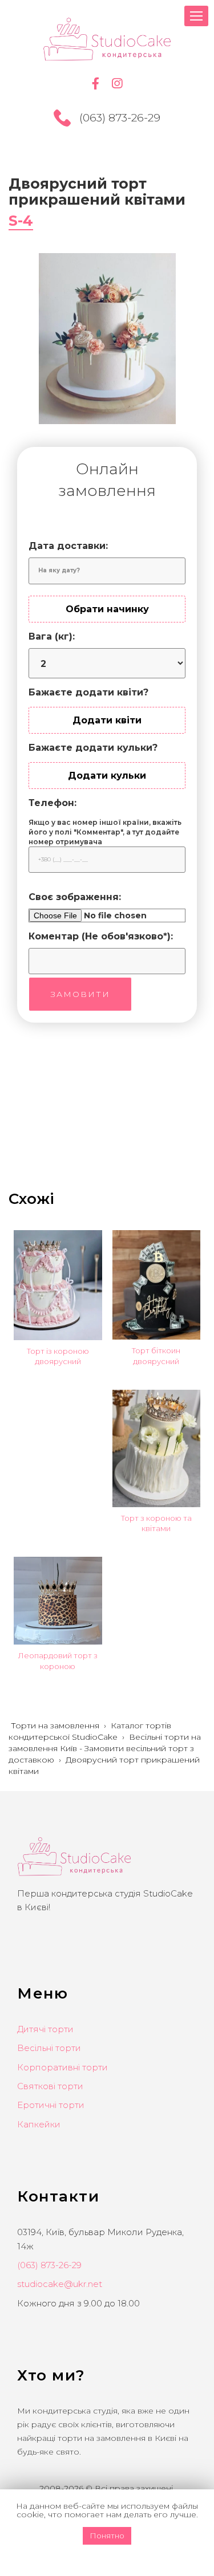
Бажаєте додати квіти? (88, 692)
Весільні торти (49, 2048)
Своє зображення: (75, 897)
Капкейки (39, 2124)
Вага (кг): (52, 636)
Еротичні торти (51, 2105)
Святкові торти (50, 2086)
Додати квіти (107, 720)
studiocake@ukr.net (60, 2284)
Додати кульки (107, 776)
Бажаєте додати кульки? (93, 748)
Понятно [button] (107, 2536)
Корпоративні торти (62, 2067)
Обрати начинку (107, 609)
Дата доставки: (68, 546)
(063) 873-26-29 (120, 118)
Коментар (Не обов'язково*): (101, 936)
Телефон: (53, 803)
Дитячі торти (45, 2029)
